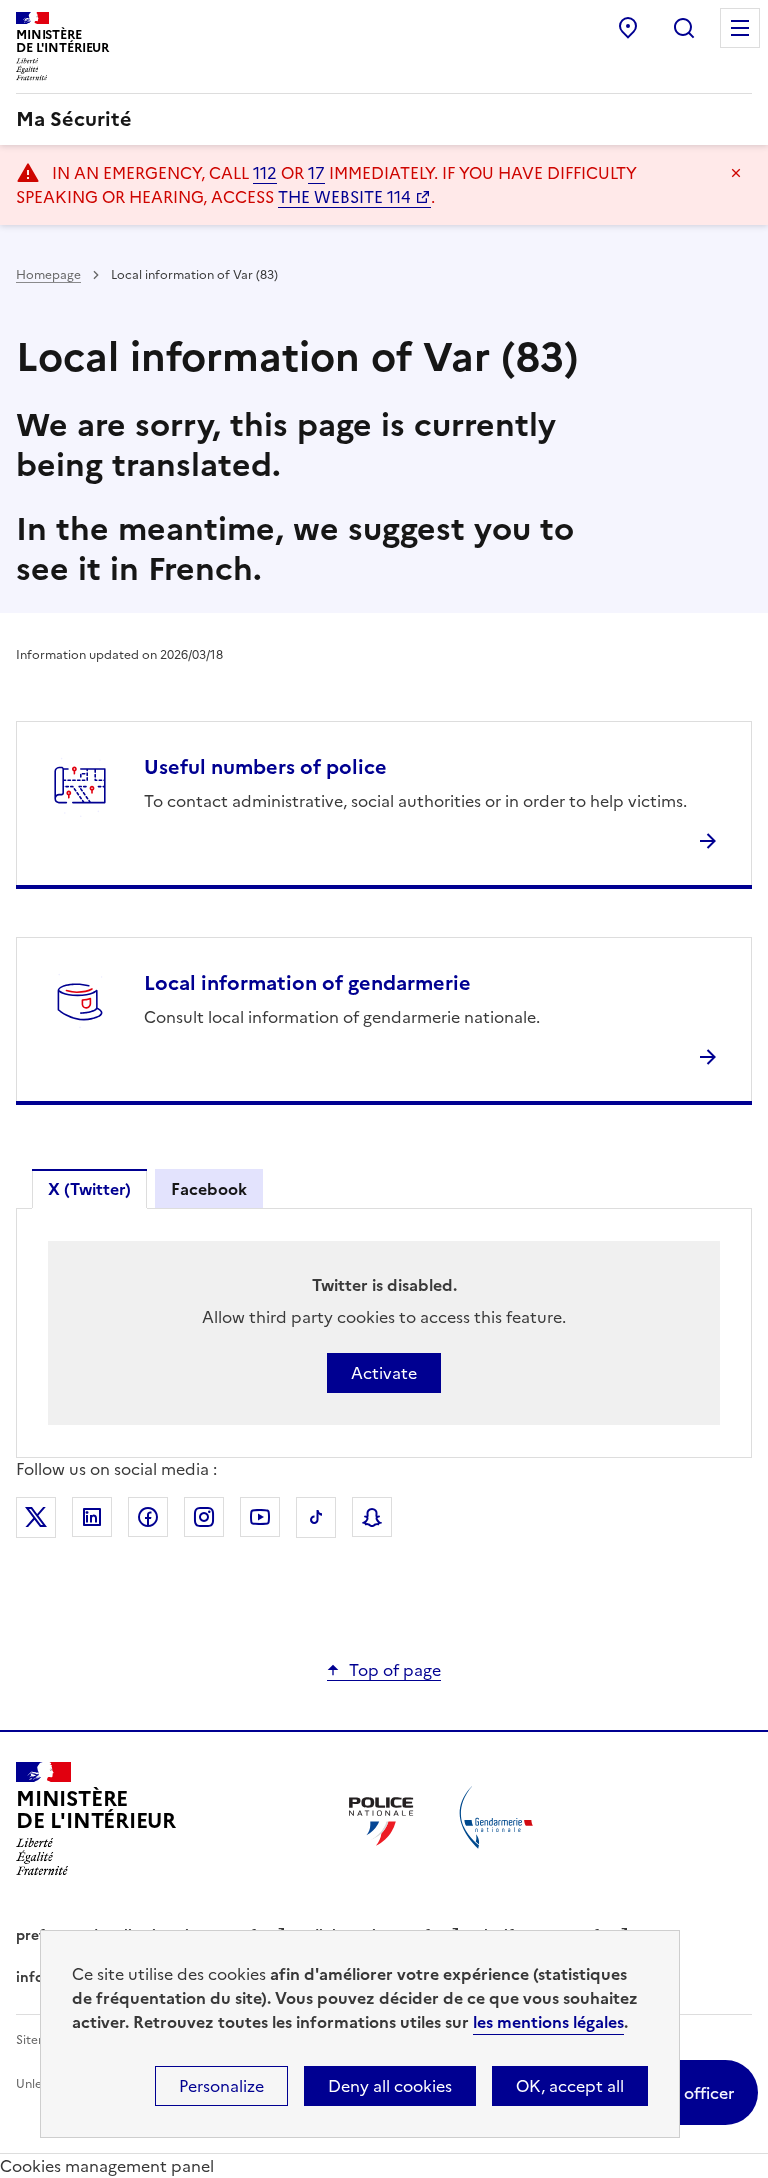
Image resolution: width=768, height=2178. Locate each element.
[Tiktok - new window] (316, 1517)
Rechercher (684, 28)
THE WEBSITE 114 (344, 197)
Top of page (395, 1670)
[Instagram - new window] (204, 1517)
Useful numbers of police (265, 767)
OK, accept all (570, 2086)
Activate (384, 1373)
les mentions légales (548, 2022)
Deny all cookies (390, 2086)
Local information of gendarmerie (307, 983)
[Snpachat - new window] (372, 1517)
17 (316, 173)
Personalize (221, 2086)
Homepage (48, 275)
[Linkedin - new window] (92, 1517)
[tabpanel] (384, 1333)
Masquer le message (736, 173)
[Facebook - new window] (148, 1517)
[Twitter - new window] (36, 1517)
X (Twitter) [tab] (89, 1189)
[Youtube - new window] (260, 1517)
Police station (628, 28)
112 (265, 173)
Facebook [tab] (209, 1189)
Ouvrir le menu (740, 28)
